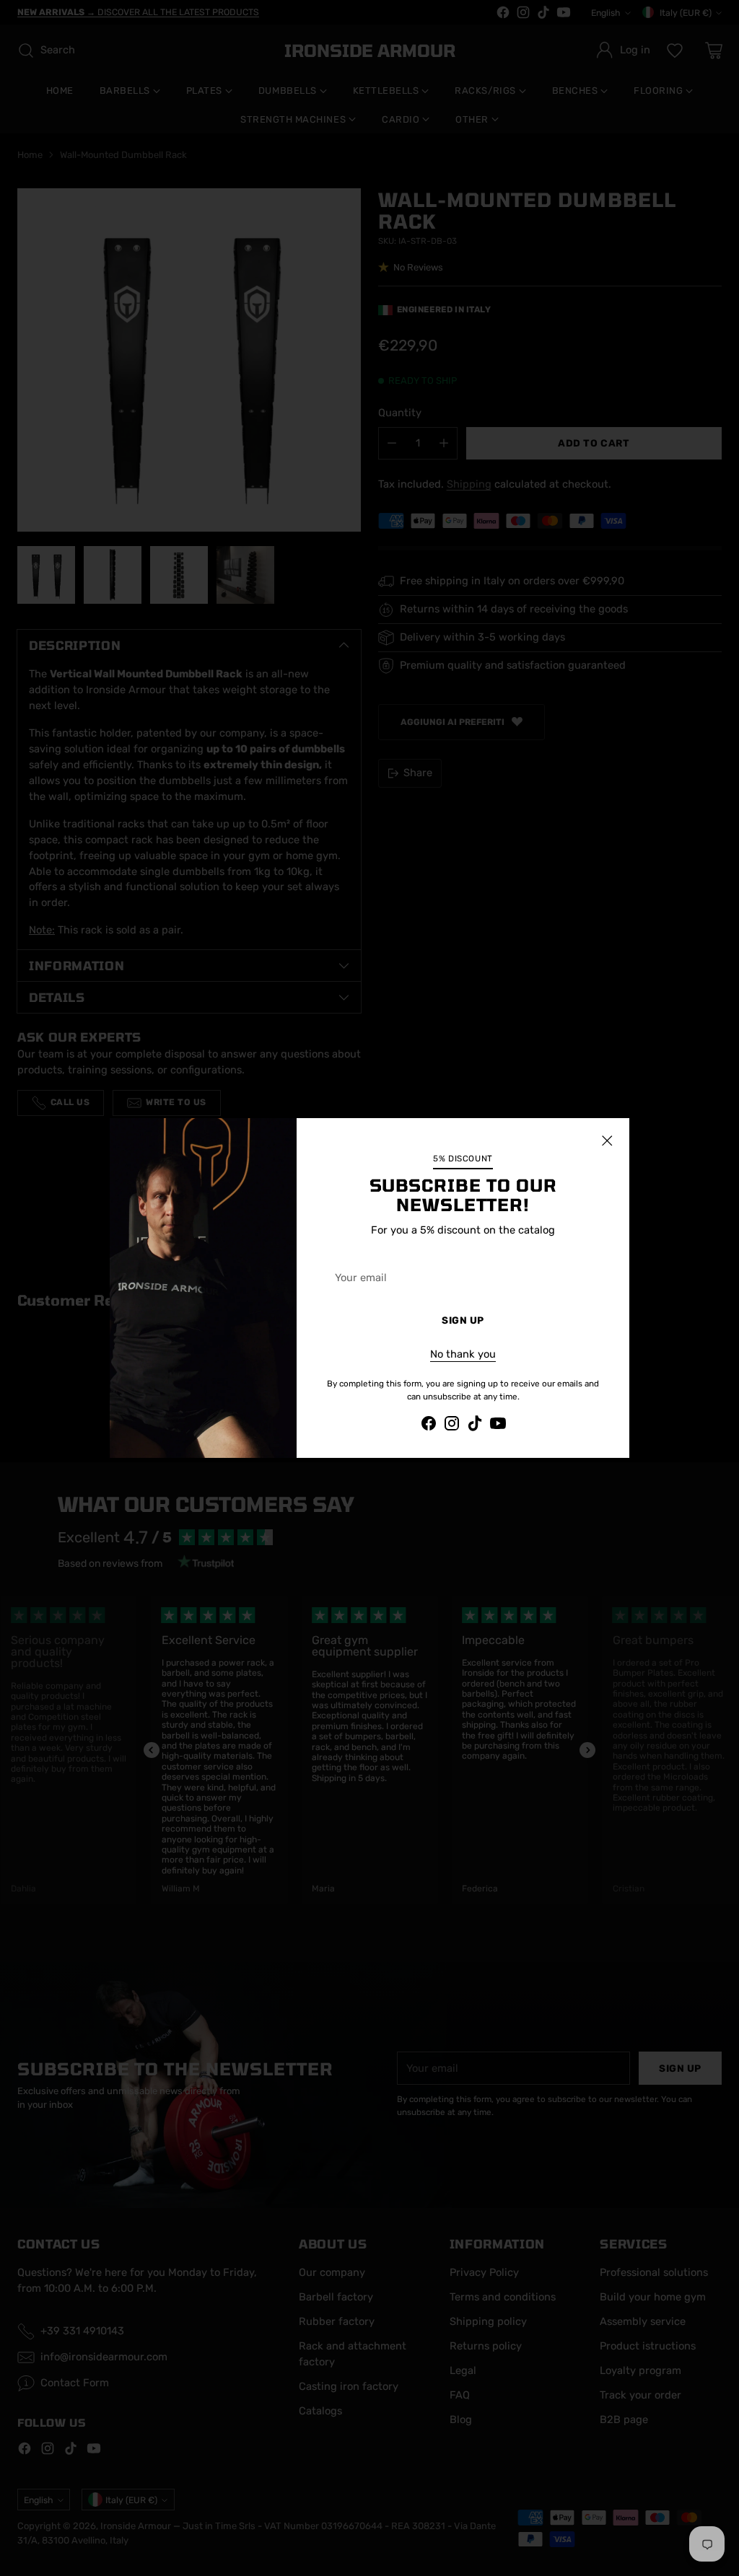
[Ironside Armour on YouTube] (498, 1426)
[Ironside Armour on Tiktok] (475, 1426)
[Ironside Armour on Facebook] (429, 1426)
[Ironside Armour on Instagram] (452, 1426)
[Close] (607, 1140)
